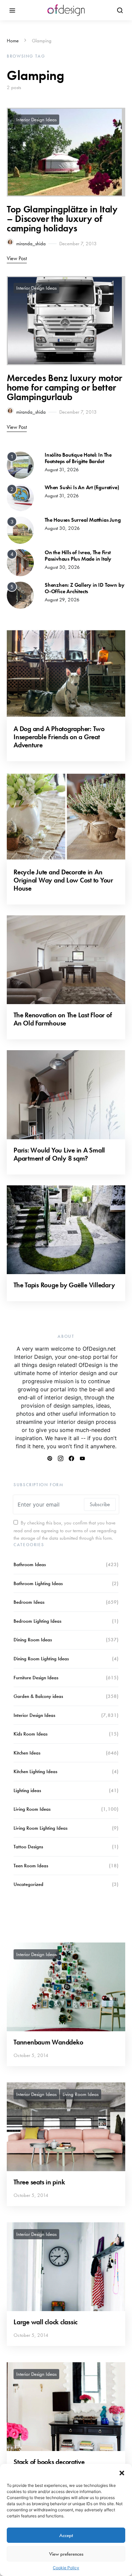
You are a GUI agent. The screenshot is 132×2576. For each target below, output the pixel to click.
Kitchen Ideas (27, 1753)
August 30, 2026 (62, 528)
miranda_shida (31, 244)
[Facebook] (71, 1458)
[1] (20, 464)
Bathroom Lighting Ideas (38, 1583)
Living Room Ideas (32, 1809)
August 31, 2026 (62, 470)
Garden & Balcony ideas (38, 1696)
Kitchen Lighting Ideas (35, 1771)
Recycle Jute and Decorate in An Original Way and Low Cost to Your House (63, 880)
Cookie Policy (66, 2568)
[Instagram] (61, 1458)
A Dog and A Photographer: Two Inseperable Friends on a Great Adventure (59, 737)
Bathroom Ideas (30, 1564)
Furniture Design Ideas (36, 1678)
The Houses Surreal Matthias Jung (83, 520)
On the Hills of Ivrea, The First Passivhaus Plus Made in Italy (78, 556)
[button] (122, 2472)
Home (13, 41)
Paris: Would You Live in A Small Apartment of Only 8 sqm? (59, 1154)
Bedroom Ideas (29, 1602)
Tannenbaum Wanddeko (48, 2042)
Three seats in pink (39, 2182)
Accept (66, 2535)
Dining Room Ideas (33, 1640)
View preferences (66, 2554)
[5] (20, 595)
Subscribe (100, 1504)
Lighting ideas (27, 1790)
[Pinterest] (50, 1458)
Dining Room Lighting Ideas (41, 1659)
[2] (20, 497)
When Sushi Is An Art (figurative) (82, 487)
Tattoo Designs (28, 1847)
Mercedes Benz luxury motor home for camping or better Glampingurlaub (64, 387)
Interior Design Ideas (36, 120)
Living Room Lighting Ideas (40, 1828)
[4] (20, 562)
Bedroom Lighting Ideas (37, 1621)
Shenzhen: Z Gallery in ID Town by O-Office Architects (84, 588)
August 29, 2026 (62, 600)
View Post (17, 258)
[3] (20, 529)
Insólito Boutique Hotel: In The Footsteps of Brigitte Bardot (78, 458)
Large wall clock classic (46, 2322)
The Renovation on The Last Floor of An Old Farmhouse (63, 1019)
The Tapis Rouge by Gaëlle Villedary (64, 1285)
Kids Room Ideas (30, 1734)
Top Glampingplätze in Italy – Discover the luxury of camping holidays (62, 219)
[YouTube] (82, 1458)
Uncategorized (28, 1884)
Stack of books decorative (49, 2462)
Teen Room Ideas (31, 1866)
